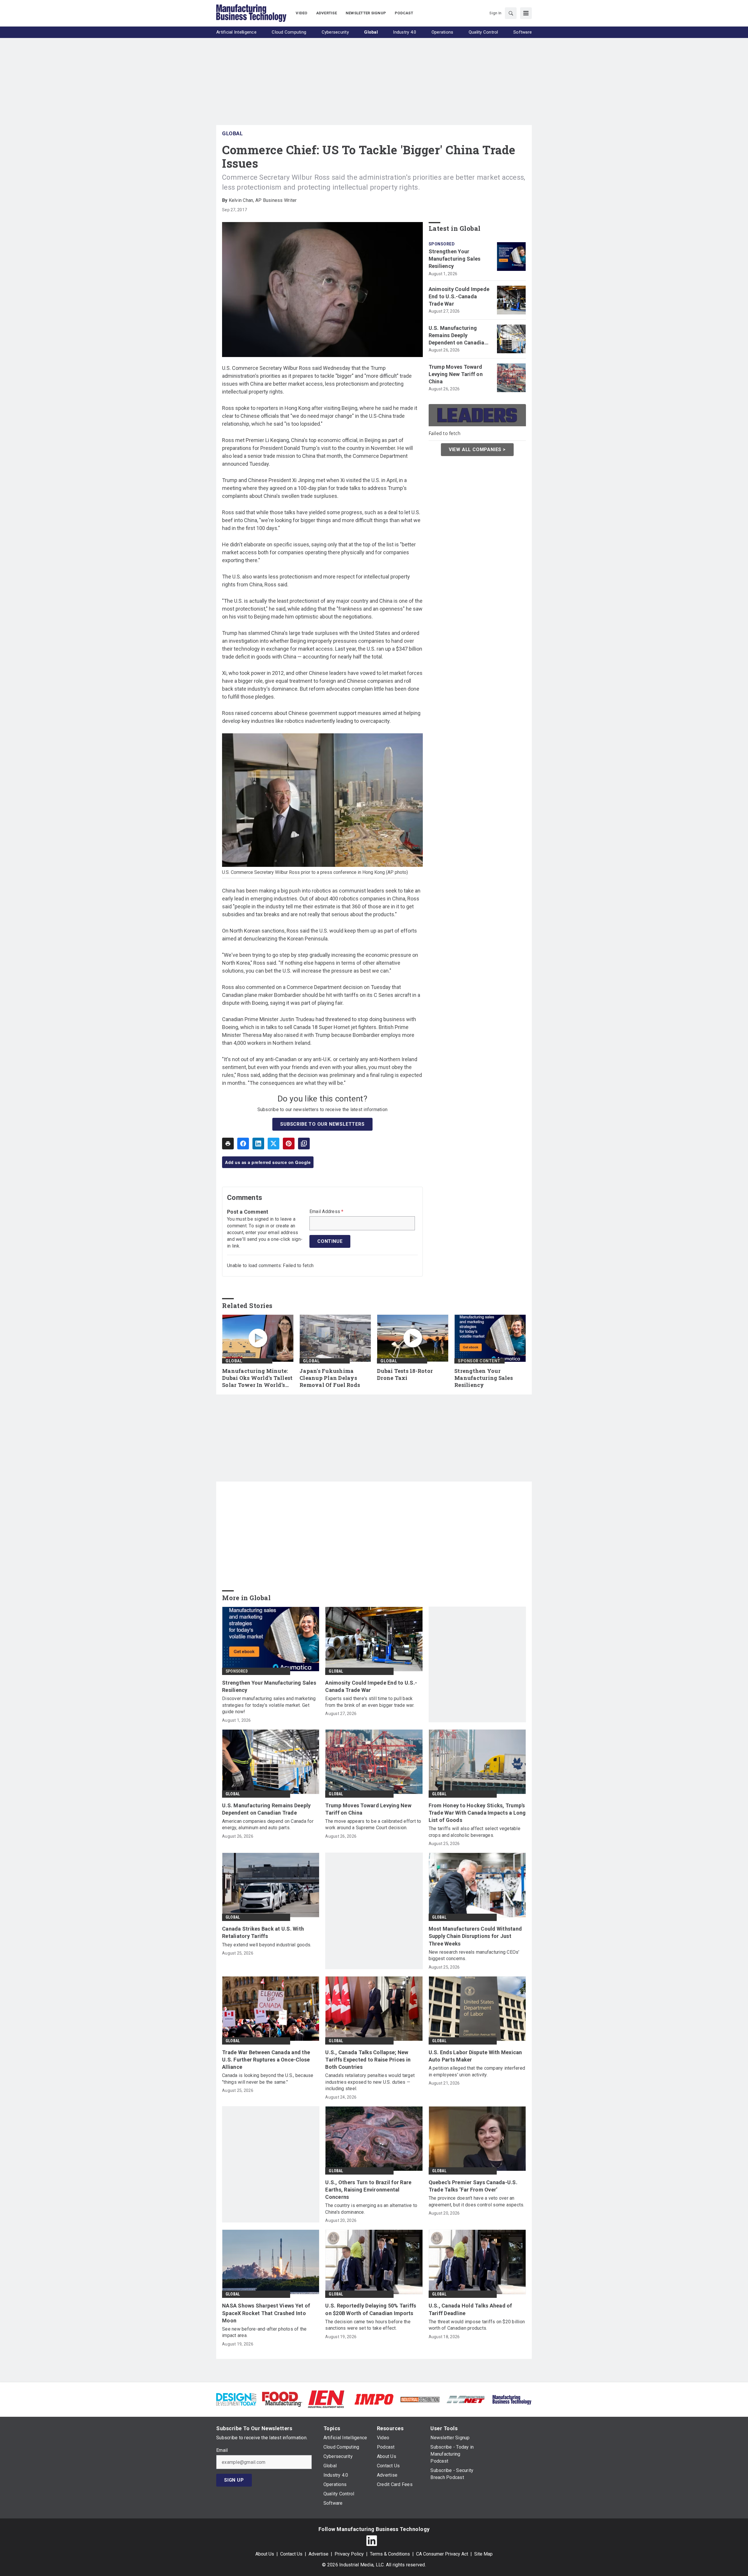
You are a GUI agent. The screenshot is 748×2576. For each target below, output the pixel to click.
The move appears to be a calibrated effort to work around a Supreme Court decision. (373, 1824)
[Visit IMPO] (374, 2399)
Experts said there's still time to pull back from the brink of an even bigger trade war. (370, 1702)
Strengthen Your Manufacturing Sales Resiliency (455, 259)
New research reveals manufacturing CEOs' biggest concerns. (474, 1955)
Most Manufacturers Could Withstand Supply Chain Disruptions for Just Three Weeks (475, 1936)
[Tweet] (273, 1144)
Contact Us (291, 2554)
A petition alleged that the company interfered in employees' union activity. (477, 2071)
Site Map (483, 2554)
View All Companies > (477, 449)
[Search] (511, 13)
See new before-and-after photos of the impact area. (264, 2332)
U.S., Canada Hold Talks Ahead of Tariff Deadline (470, 2309)
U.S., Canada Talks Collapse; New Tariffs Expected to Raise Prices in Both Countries (368, 2060)
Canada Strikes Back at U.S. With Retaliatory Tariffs (263, 1932)
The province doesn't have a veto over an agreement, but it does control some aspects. (477, 2201)
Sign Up (234, 2480)
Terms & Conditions (390, 2554)
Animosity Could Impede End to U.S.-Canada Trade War (459, 296)
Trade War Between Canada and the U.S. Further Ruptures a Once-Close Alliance (266, 2060)
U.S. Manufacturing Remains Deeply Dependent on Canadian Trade (458, 336)
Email (222, 2450)
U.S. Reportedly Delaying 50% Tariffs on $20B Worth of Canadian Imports (371, 2309)
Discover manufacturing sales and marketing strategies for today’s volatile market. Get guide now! (269, 1705)
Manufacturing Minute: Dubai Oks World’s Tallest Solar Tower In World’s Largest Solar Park (257, 1378)
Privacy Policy (349, 2554)
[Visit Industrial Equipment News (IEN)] (326, 2399)
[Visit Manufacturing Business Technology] (512, 2399)
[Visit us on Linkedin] (372, 2541)
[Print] (228, 1144)
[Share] (243, 1144)
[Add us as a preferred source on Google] (304, 1144)
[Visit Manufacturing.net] (466, 2399)
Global (232, 133)
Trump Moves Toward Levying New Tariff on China (456, 374)
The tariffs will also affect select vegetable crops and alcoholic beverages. (475, 1832)
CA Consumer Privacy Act (442, 2554)
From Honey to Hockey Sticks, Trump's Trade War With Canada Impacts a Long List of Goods (477, 1813)
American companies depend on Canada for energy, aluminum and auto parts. (268, 1824)
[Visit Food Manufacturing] (282, 2399)
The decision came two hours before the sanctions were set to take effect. (368, 2325)
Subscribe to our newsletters (322, 1124)
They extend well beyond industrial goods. (267, 1945)
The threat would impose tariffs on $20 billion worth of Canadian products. (477, 2325)
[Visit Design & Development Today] (236, 2399)
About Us (265, 2554)
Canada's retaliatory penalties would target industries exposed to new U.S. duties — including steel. (370, 2082)
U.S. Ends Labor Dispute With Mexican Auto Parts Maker (475, 2056)
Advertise (318, 2554)
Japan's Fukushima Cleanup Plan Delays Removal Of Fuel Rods (330, 1378)
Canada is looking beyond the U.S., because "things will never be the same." (268, 2079)
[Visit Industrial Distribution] (420, 2399)
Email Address (327, 1212)
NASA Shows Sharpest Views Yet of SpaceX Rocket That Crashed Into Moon (266, 2313)
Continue (330, 1241)
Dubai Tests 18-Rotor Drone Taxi (405, 1374)
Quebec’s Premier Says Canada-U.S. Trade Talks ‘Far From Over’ (473, 2186)
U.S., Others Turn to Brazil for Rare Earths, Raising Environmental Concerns (368, 2190)
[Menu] (526, 13)
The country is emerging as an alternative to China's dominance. (371, 2209)
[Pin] (289, 1144)
